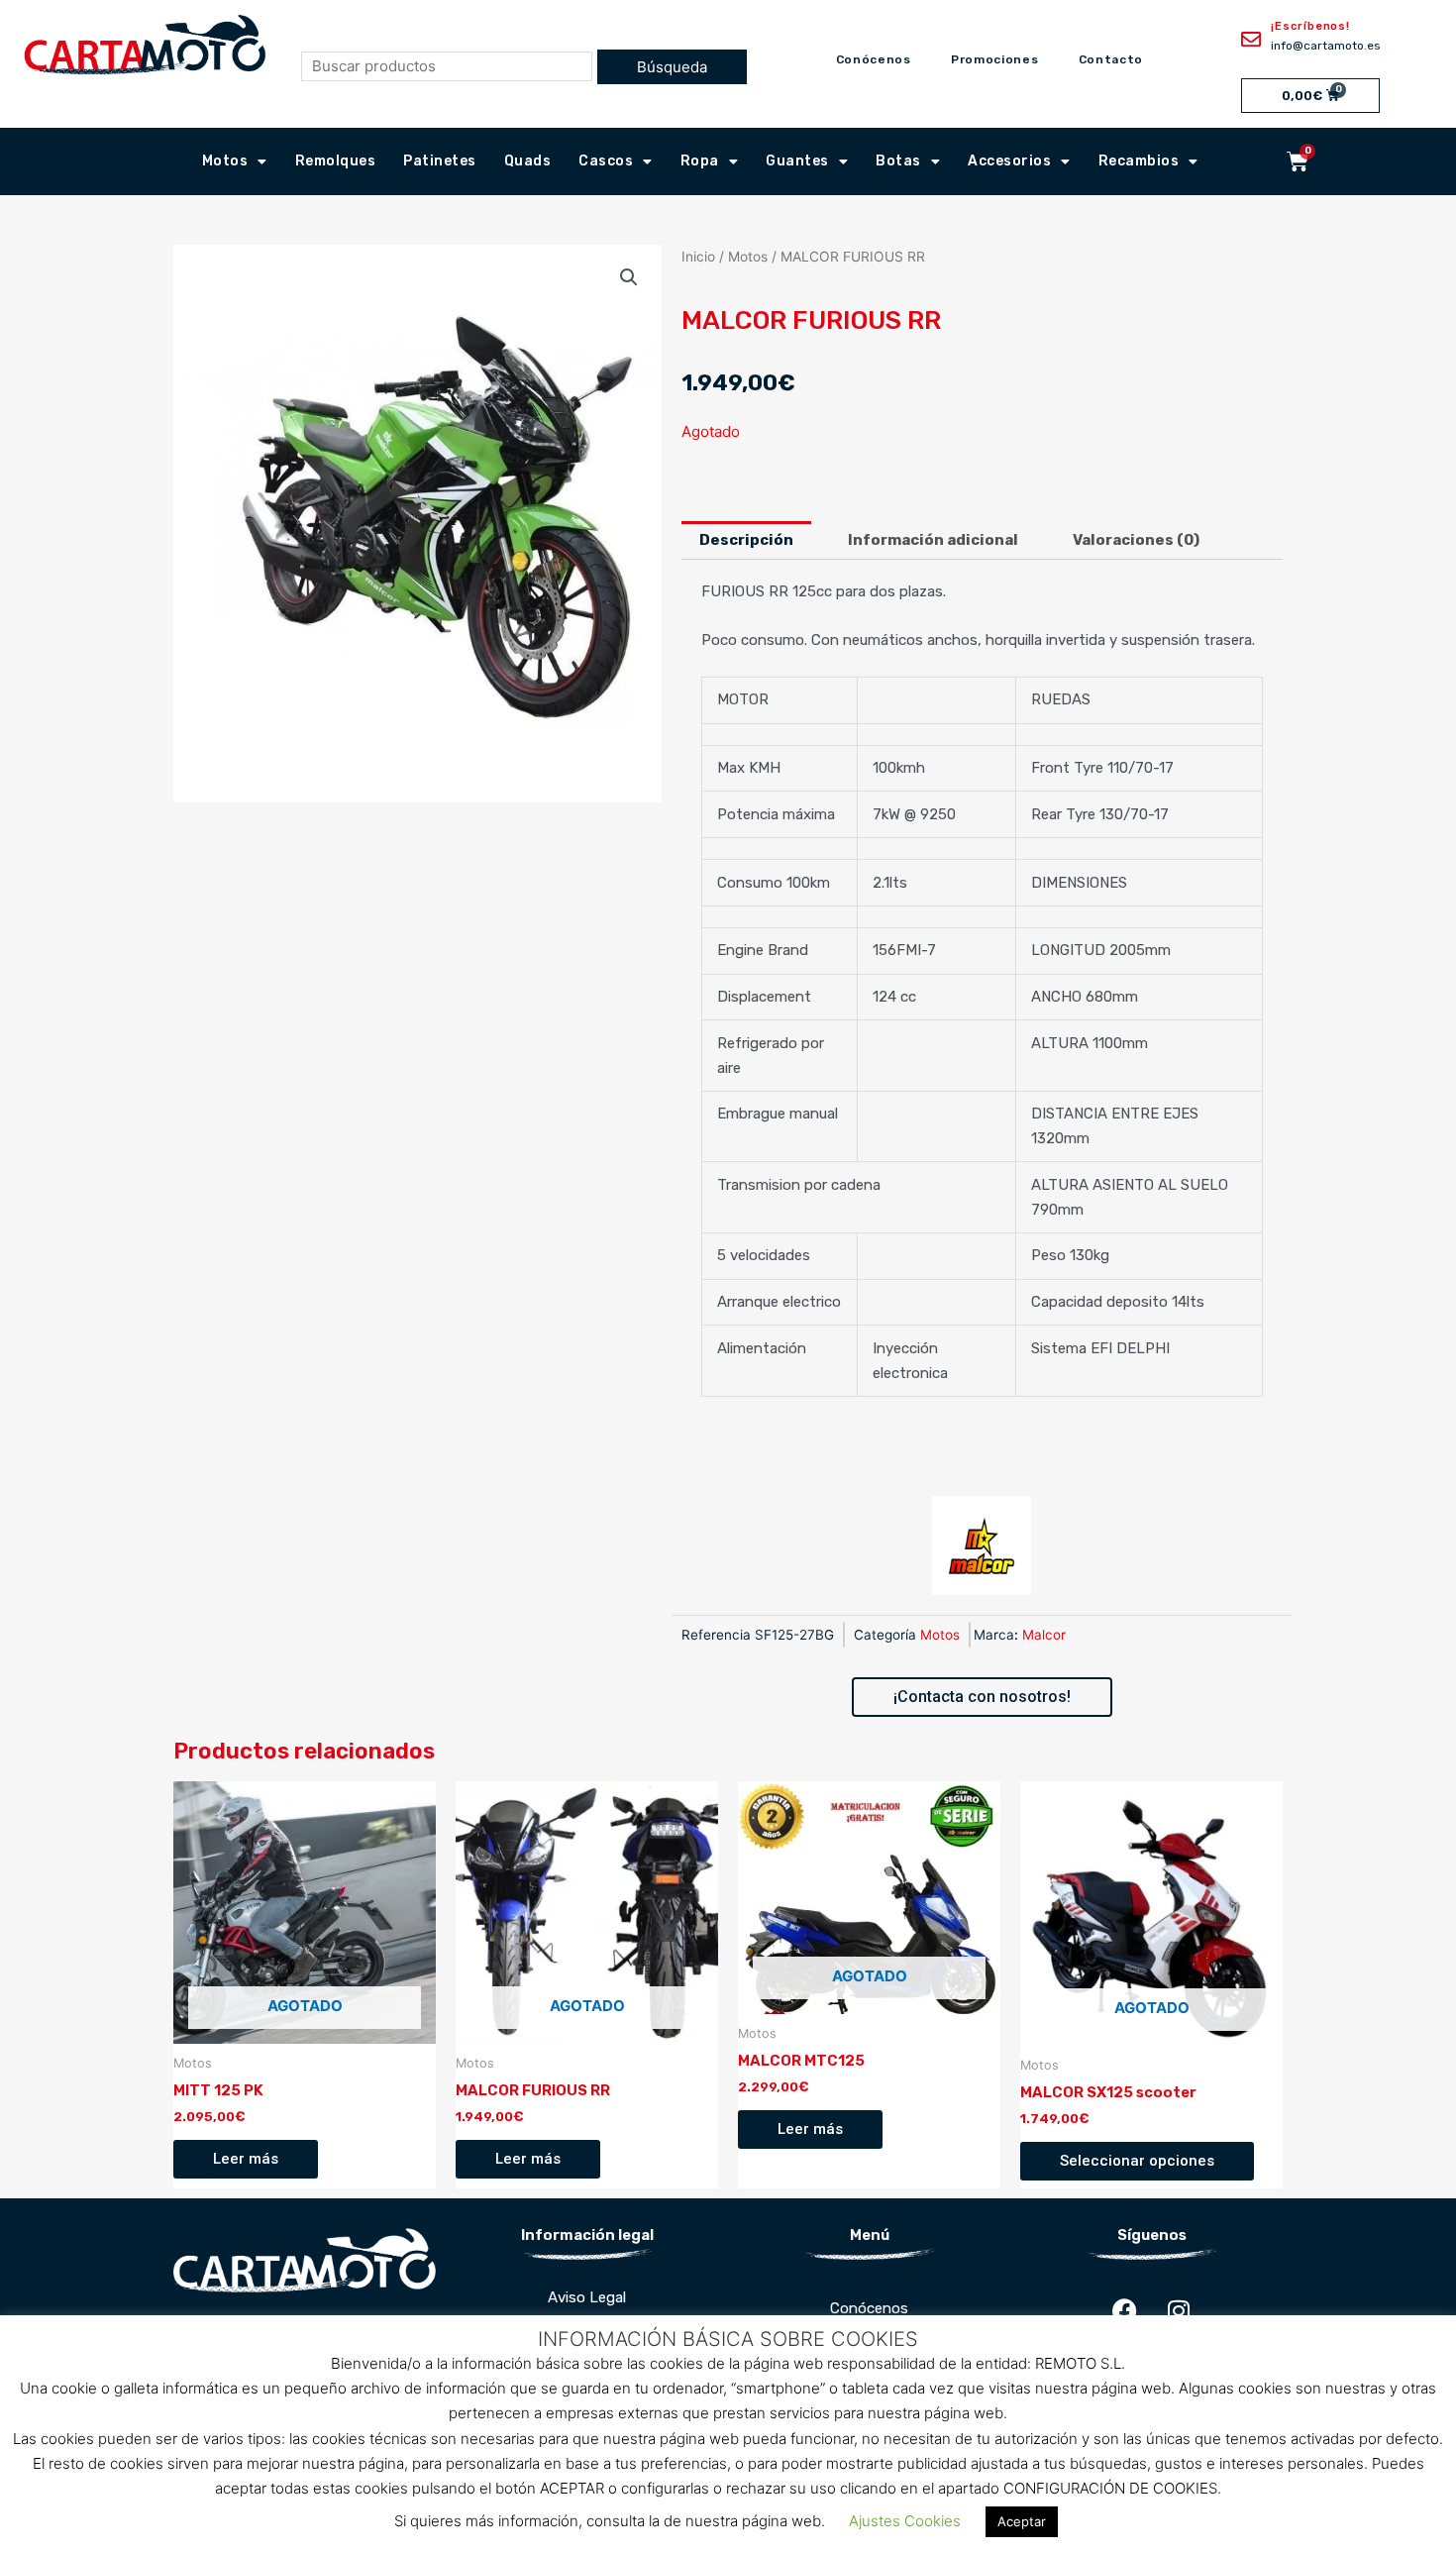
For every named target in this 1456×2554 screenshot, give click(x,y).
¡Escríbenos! (1310, 26)
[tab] (746, 540)
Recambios (1139, 161)
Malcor (1044, 1635)
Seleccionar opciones (1137, 2161)
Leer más (246, 2159)
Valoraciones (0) (1136, 540)
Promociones (995, 59)
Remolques (336, 161)
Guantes (797, 161)
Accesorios (1009, 161)
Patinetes (440, 161)
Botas (898, 161)
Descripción (746, 540)
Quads (528, 161)
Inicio (698, 257)
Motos (225, 161)
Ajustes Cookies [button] (905, 2521)
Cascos (606, 161)
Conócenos (874, 59)
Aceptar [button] (1022, 2521)
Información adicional (933, 540)
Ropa (700, 161)
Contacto (1111, 59)
